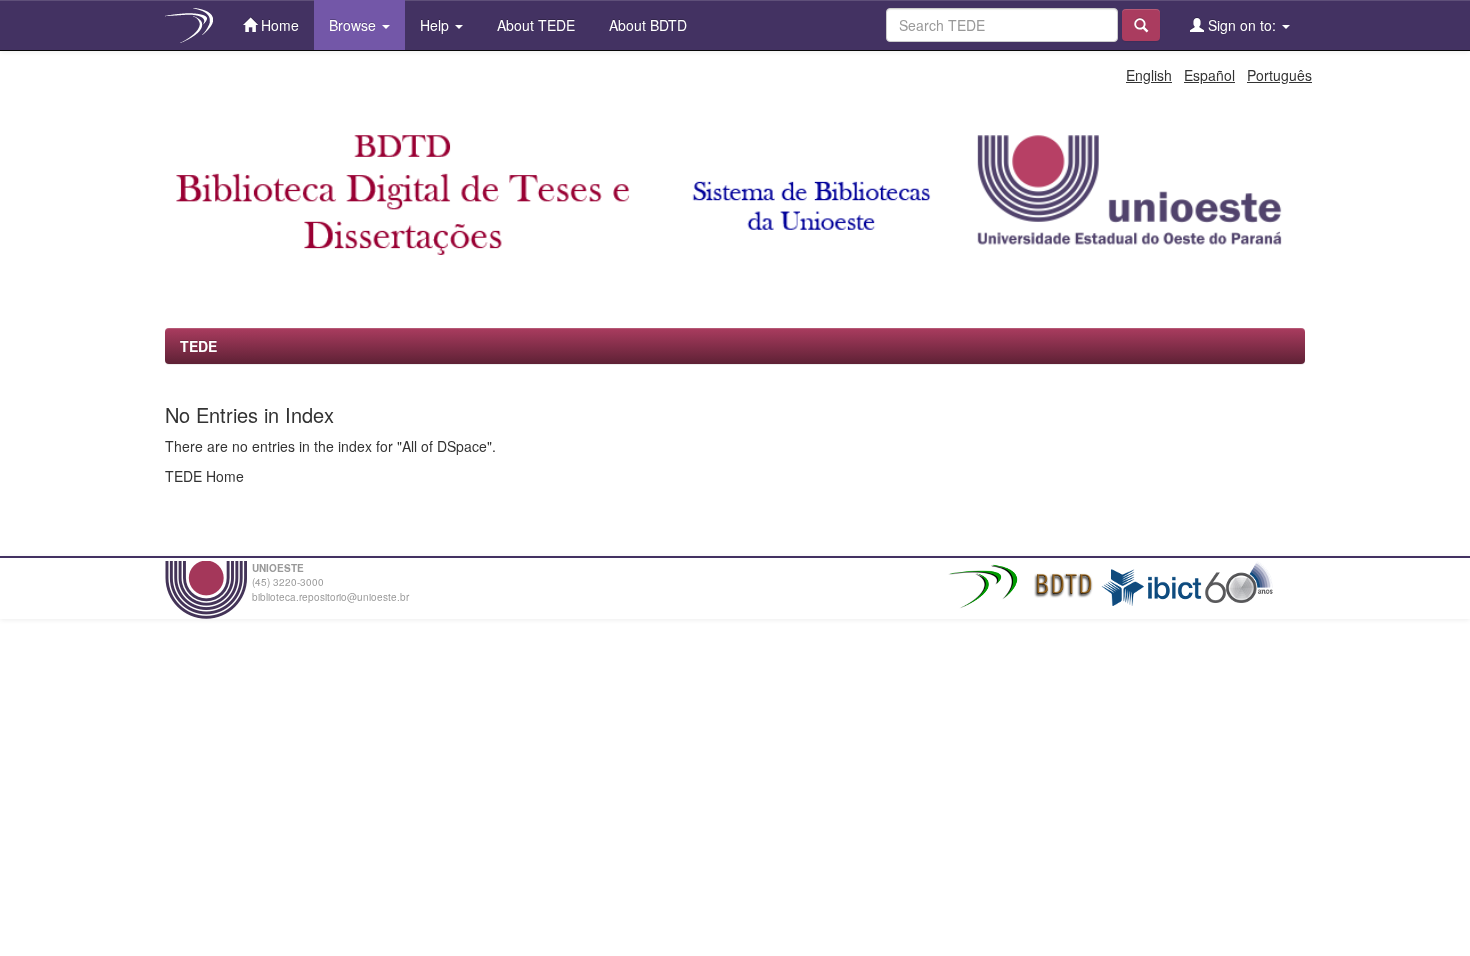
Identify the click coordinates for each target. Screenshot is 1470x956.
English (1149, 75)
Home (278, 25)
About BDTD (646, 25)
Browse (354, 25)
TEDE (198, 346)
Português (1279, 75)
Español (1209, 75)
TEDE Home (204, 476)
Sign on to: (1242, 25)
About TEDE (534, 25)
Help (436, 25)
